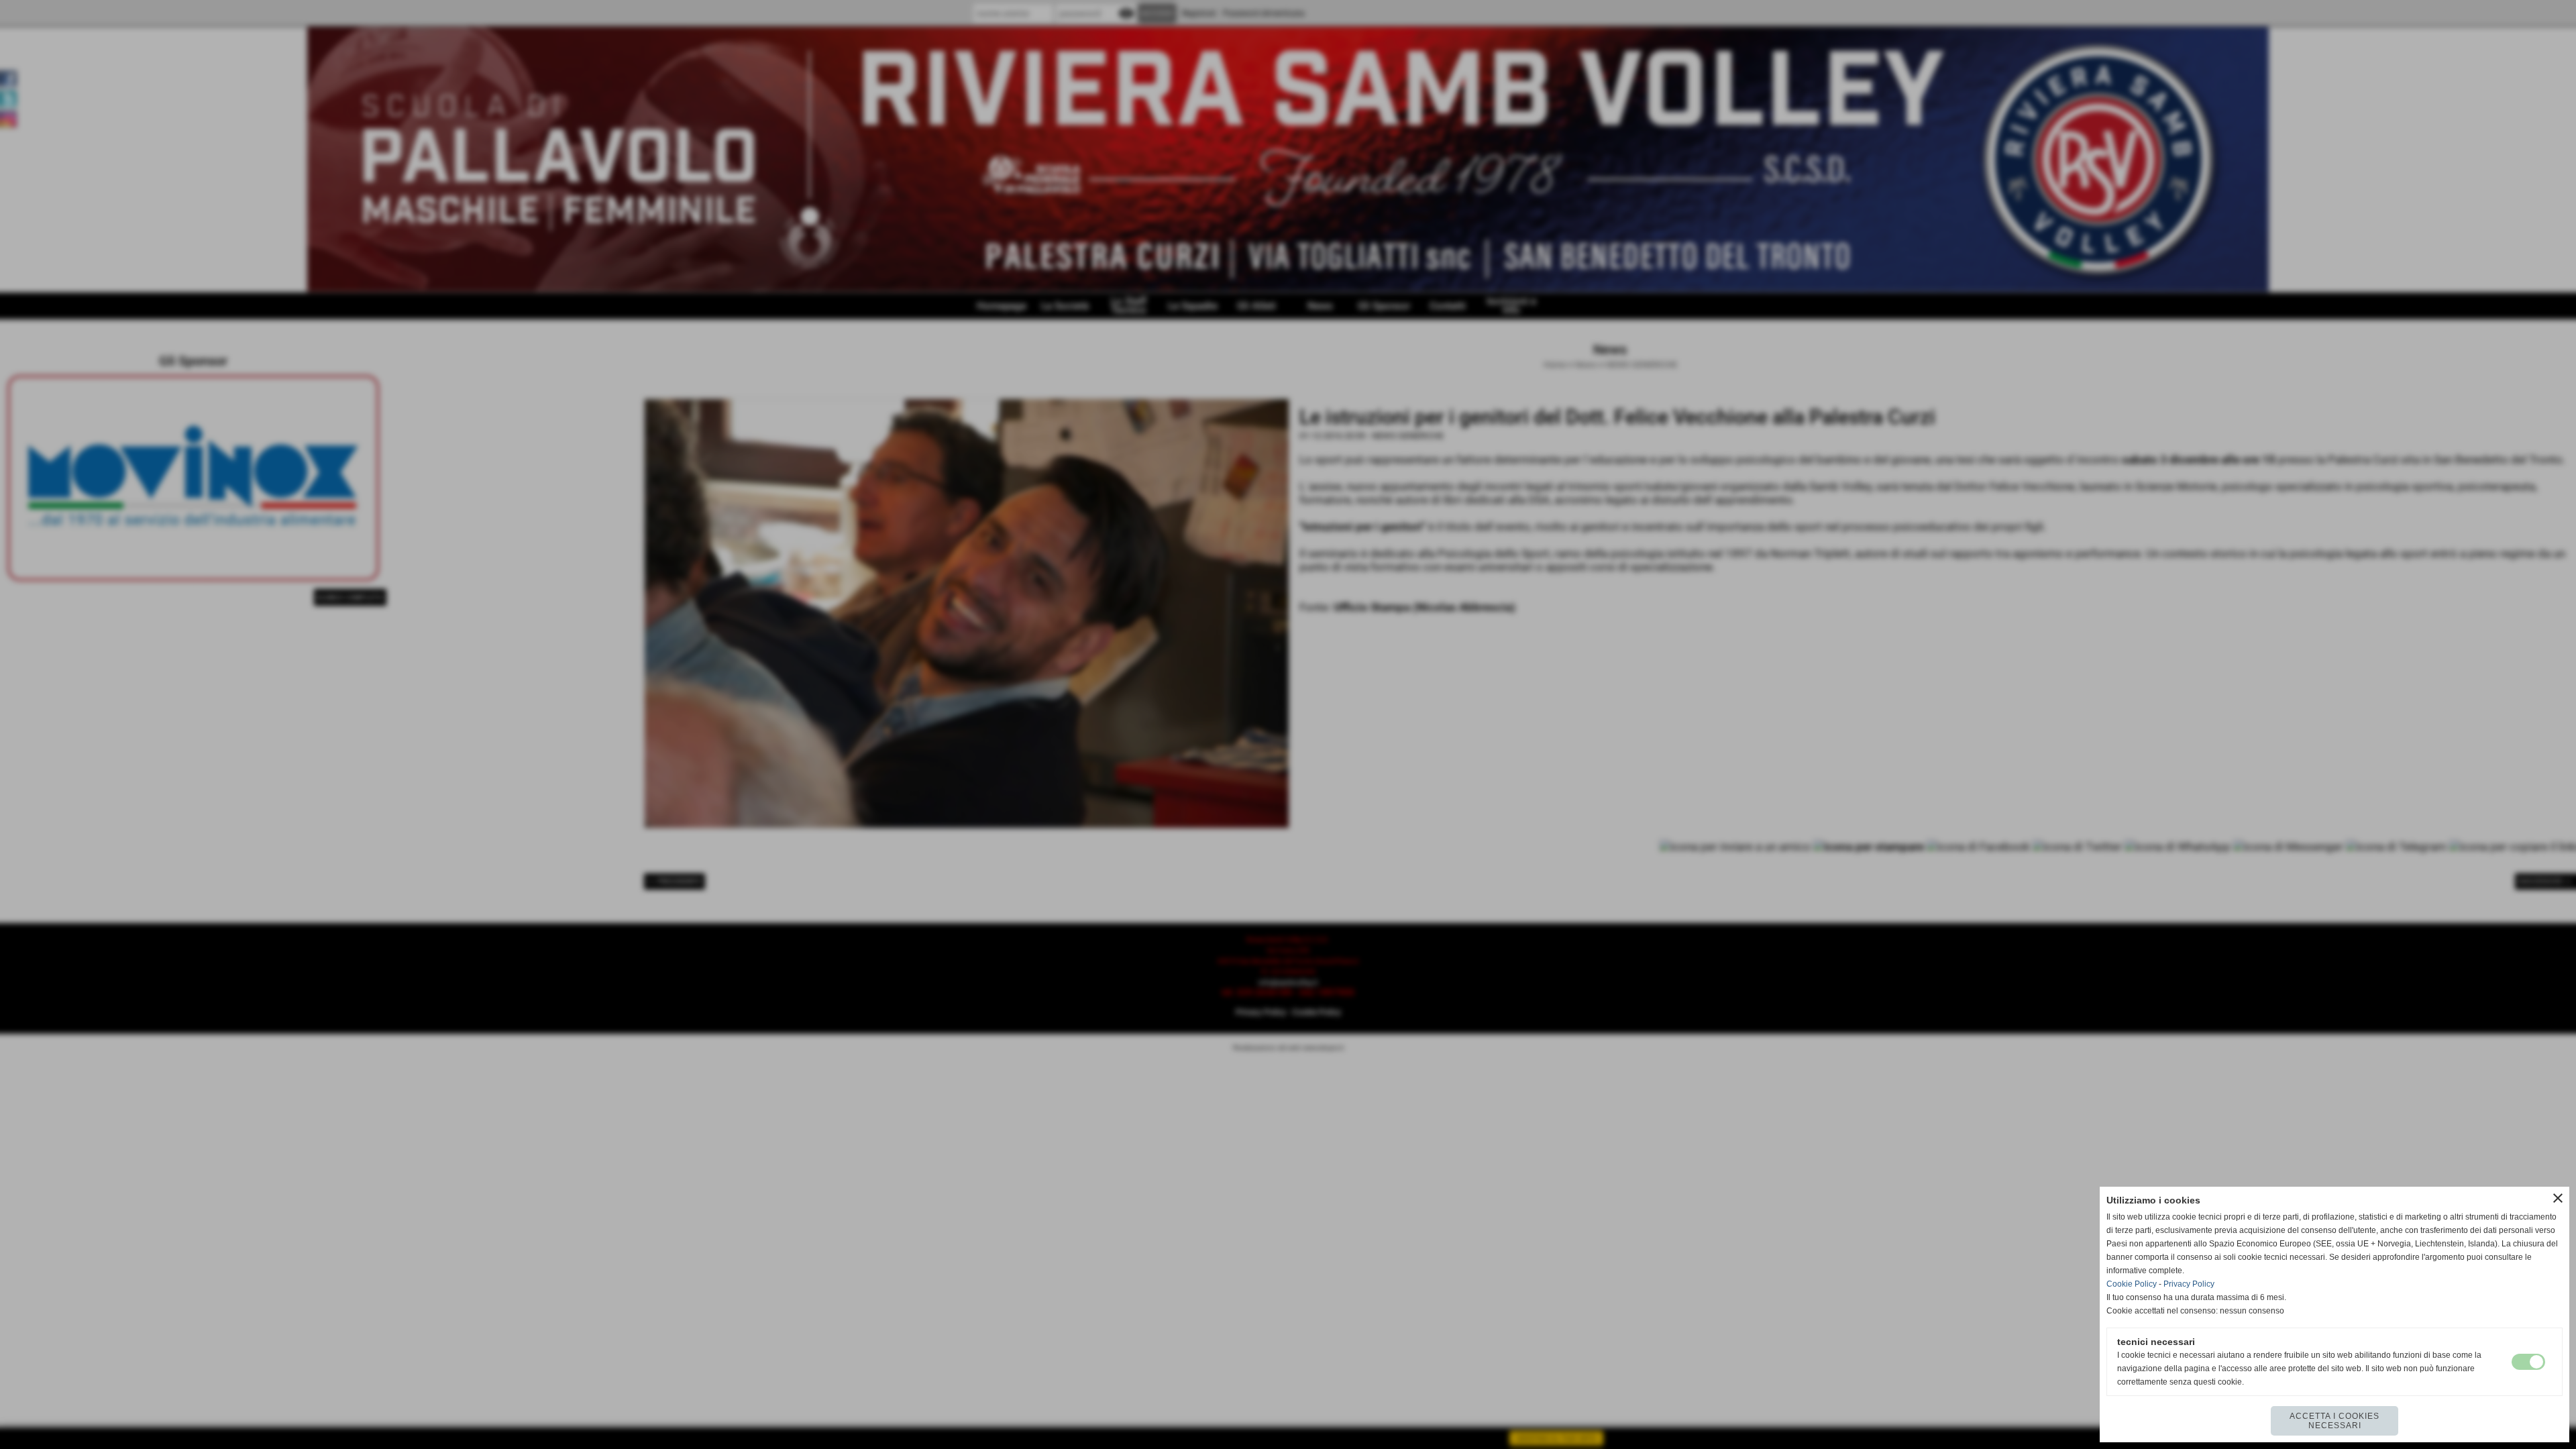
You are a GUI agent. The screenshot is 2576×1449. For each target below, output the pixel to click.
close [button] (2558, 1198)
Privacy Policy (2189, 1284)
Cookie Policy (2132, 1284)
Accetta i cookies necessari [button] (2334, 1421)
